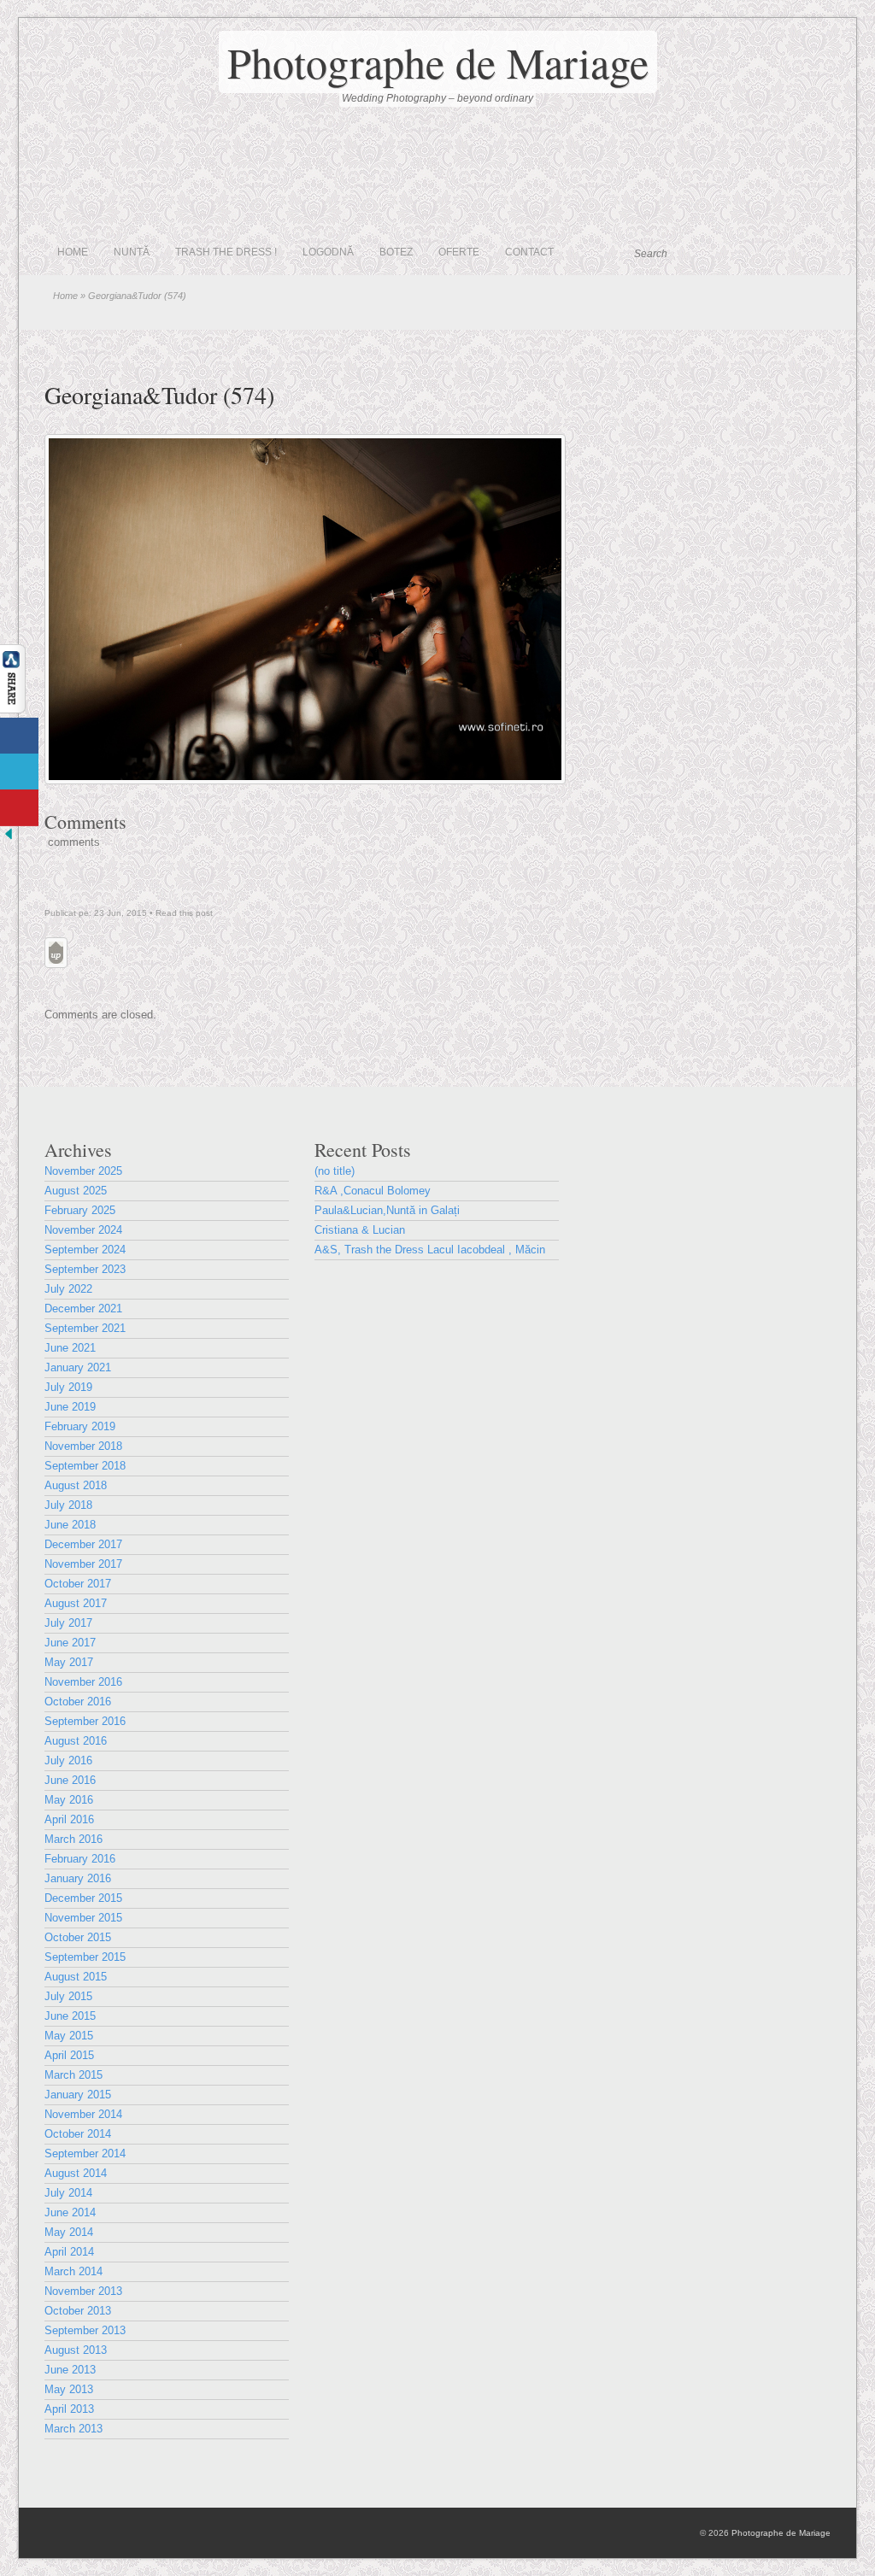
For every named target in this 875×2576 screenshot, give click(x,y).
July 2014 (68, 2193)
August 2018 (76, 1485)
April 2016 (69, 1819)
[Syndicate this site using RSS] (817, 253)
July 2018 (68, 1505)
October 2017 (78, 1584)
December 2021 (83, 1309)
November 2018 (83, 1446)
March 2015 (73, 2075)
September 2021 (85, 1328)
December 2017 (83, 1544)
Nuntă (132, 252)
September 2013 (85, 2330)
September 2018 (85, 1466)
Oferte (459, 252)
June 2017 (70, 1643)
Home (73, 252)
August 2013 (76, 2350)
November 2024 (83, 1230)
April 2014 (69, 2252)
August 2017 (76, 1603)
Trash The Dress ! (226, 252)
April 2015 (69, 2055)
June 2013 (70, 2370)
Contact (529, 252)
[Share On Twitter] (19, 772)
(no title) (335, 1171)
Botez (396, 252)
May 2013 (69, 2389)
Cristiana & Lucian (360, 1230)
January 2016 (78, 1878)
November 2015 (83, 1918)
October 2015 (78, 1937)
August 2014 (76, 2173)
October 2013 (78, 2311)
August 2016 (76, 1741)
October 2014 (78, 2134)
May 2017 (69, 1662)
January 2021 (78, 1367)
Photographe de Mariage (438, 62)
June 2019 (70, 1407)
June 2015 (70, 2016)
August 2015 (76, 1977)
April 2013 (69, 2409)
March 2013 (73, 2429)
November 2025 (83, 1171)
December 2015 (83, 1898)
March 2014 (73, 2271)
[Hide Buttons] (9, 839)
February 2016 (80, 1859)
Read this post (184, 913)
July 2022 (68, 1289)
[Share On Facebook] (19, 736)
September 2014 (85, 2154)
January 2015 (78, 2095)
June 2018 (70, 1525)
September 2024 (85, 1250)
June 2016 (70, 1780)
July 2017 (68, 1623)
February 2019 (80, 1426)
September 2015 (85, 1957)
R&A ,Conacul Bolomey (373, 1191)
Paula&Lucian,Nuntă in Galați (387, 1210)
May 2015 (69, 2036)
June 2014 (70, 2212)
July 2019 (68, 1387)
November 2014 (83, 2114)
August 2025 (76, 1191)
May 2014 (69, 2232)
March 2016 (73, 1839)
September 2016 (85, 1721)
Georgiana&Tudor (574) (159, 395)
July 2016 (68, 1760)
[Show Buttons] (13, 710)
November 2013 (83, 2291)
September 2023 (85, 1269)
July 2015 (68, 1996)
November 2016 (83, 1682)
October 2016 (78, 1702)
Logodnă (328, 252)
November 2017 (83, 1564)
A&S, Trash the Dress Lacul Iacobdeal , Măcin (430, 1250)
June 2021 (70, 1348)
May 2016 (69, 1800)
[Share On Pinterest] (19, 808)
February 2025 (80, 1210)
